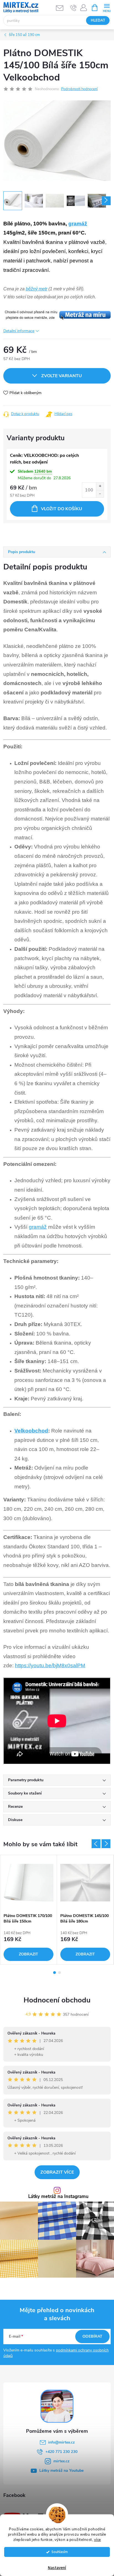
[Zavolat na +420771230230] (73, 8)
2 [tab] (59, 1973)
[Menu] (107, 7)
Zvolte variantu (62, 376)
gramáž (78, 224)
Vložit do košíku (62, 509)
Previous (96, 1844)
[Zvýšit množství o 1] (100, 486)
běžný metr (37, 289)
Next (106, 1844)
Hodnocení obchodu (57, 2000)
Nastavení (57, 2568)
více (98, 2540)
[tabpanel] (29, 1910)
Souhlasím (60, 2552)
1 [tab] (55, 1973)
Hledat (98, 20)
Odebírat (92, 2336)
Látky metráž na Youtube (61, 2470)
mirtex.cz (61, 2461)
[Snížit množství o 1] (100, 494)
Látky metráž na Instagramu (58, 2197)
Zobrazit (28, 1954)
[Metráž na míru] (57, 315)
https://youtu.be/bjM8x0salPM (50, 1665)
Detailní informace (19, 331)
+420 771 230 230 (61, 2452)
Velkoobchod (31, 1431)
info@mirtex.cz (61, 2442)
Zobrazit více (57, 2172)
